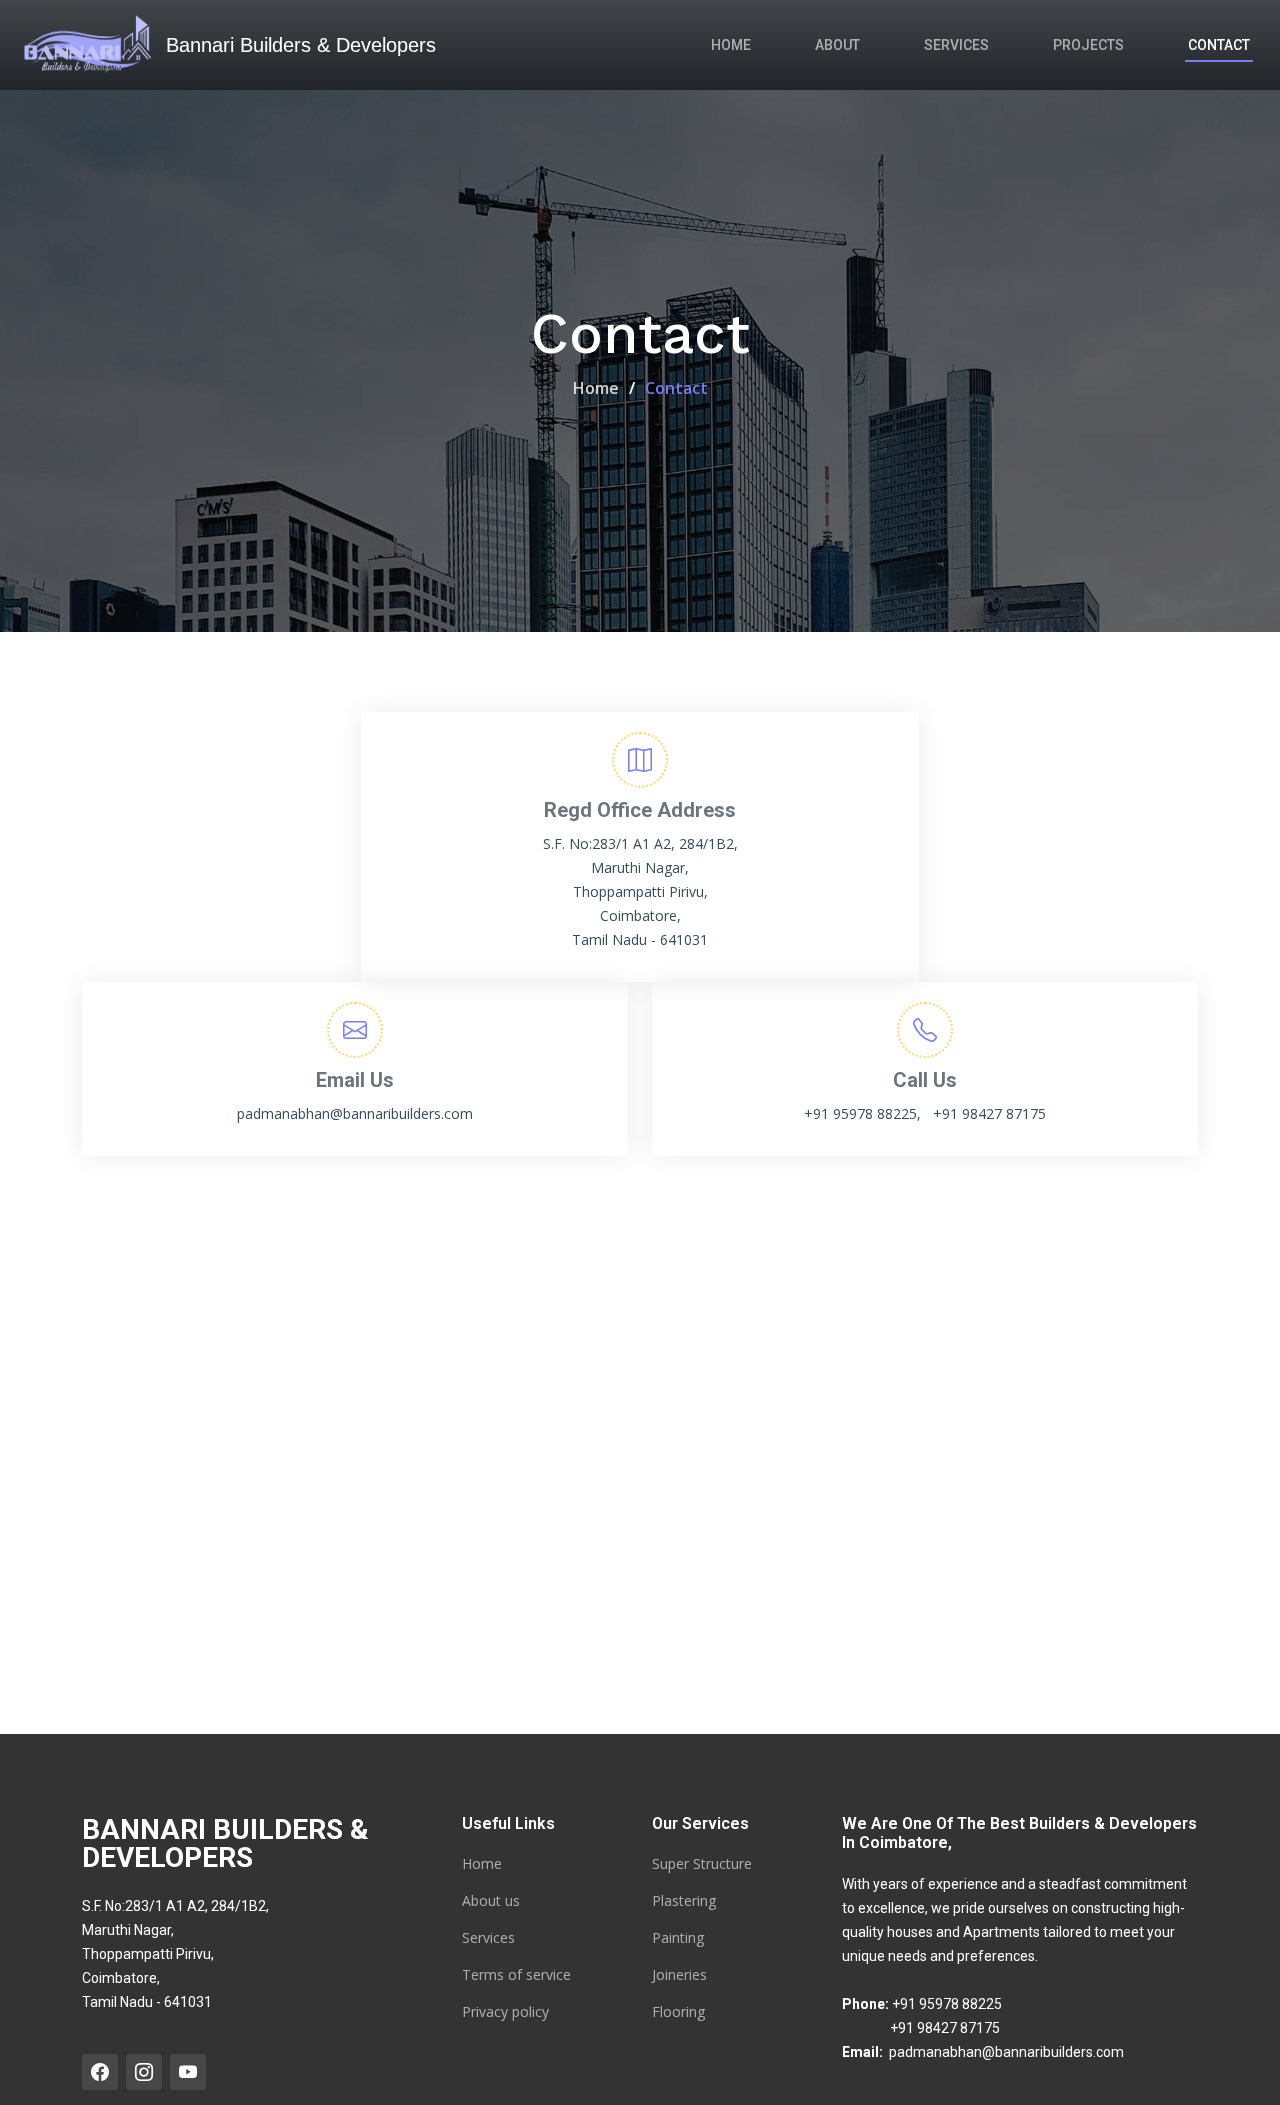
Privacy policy (505, 2012)
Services (956, 45)
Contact (1219, 45)
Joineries (679, 1975)
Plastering (684, 1901)
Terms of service (516, 1975)
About (837, 45)
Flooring (678, 2012)
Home (731, 45)
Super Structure (702, 1864)
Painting (678, 1938)
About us (491, 1901)
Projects (1088, 45)
